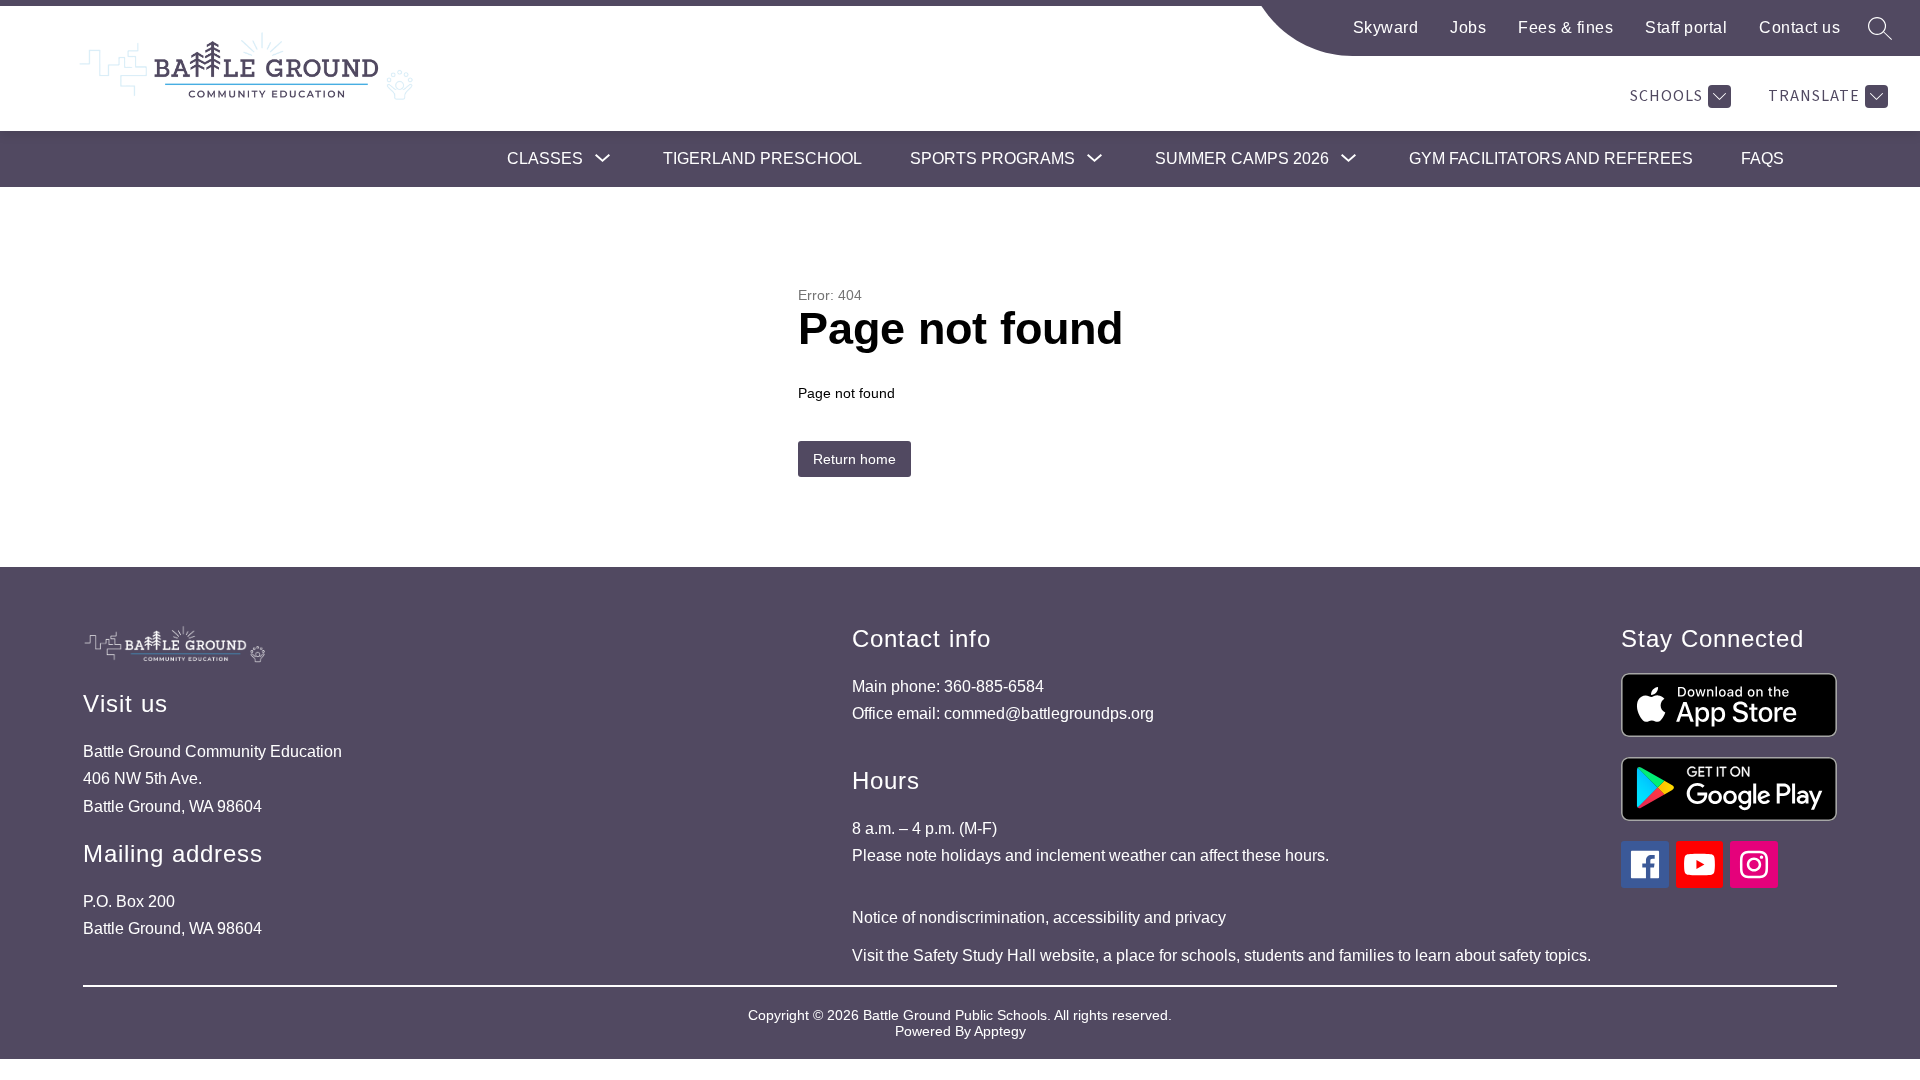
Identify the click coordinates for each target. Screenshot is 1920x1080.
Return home (854, 459)
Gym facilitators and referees (1551, 158)
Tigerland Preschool (762, 158)
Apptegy (1000, 1031)
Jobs (1468, 27)
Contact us (1799, 27)
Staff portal (1686, 27)
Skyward (1386, 27)
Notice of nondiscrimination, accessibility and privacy (1039, 917)
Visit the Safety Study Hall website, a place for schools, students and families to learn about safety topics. (1221, 955)
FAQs (1762, 158)
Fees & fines (1565, 27)
